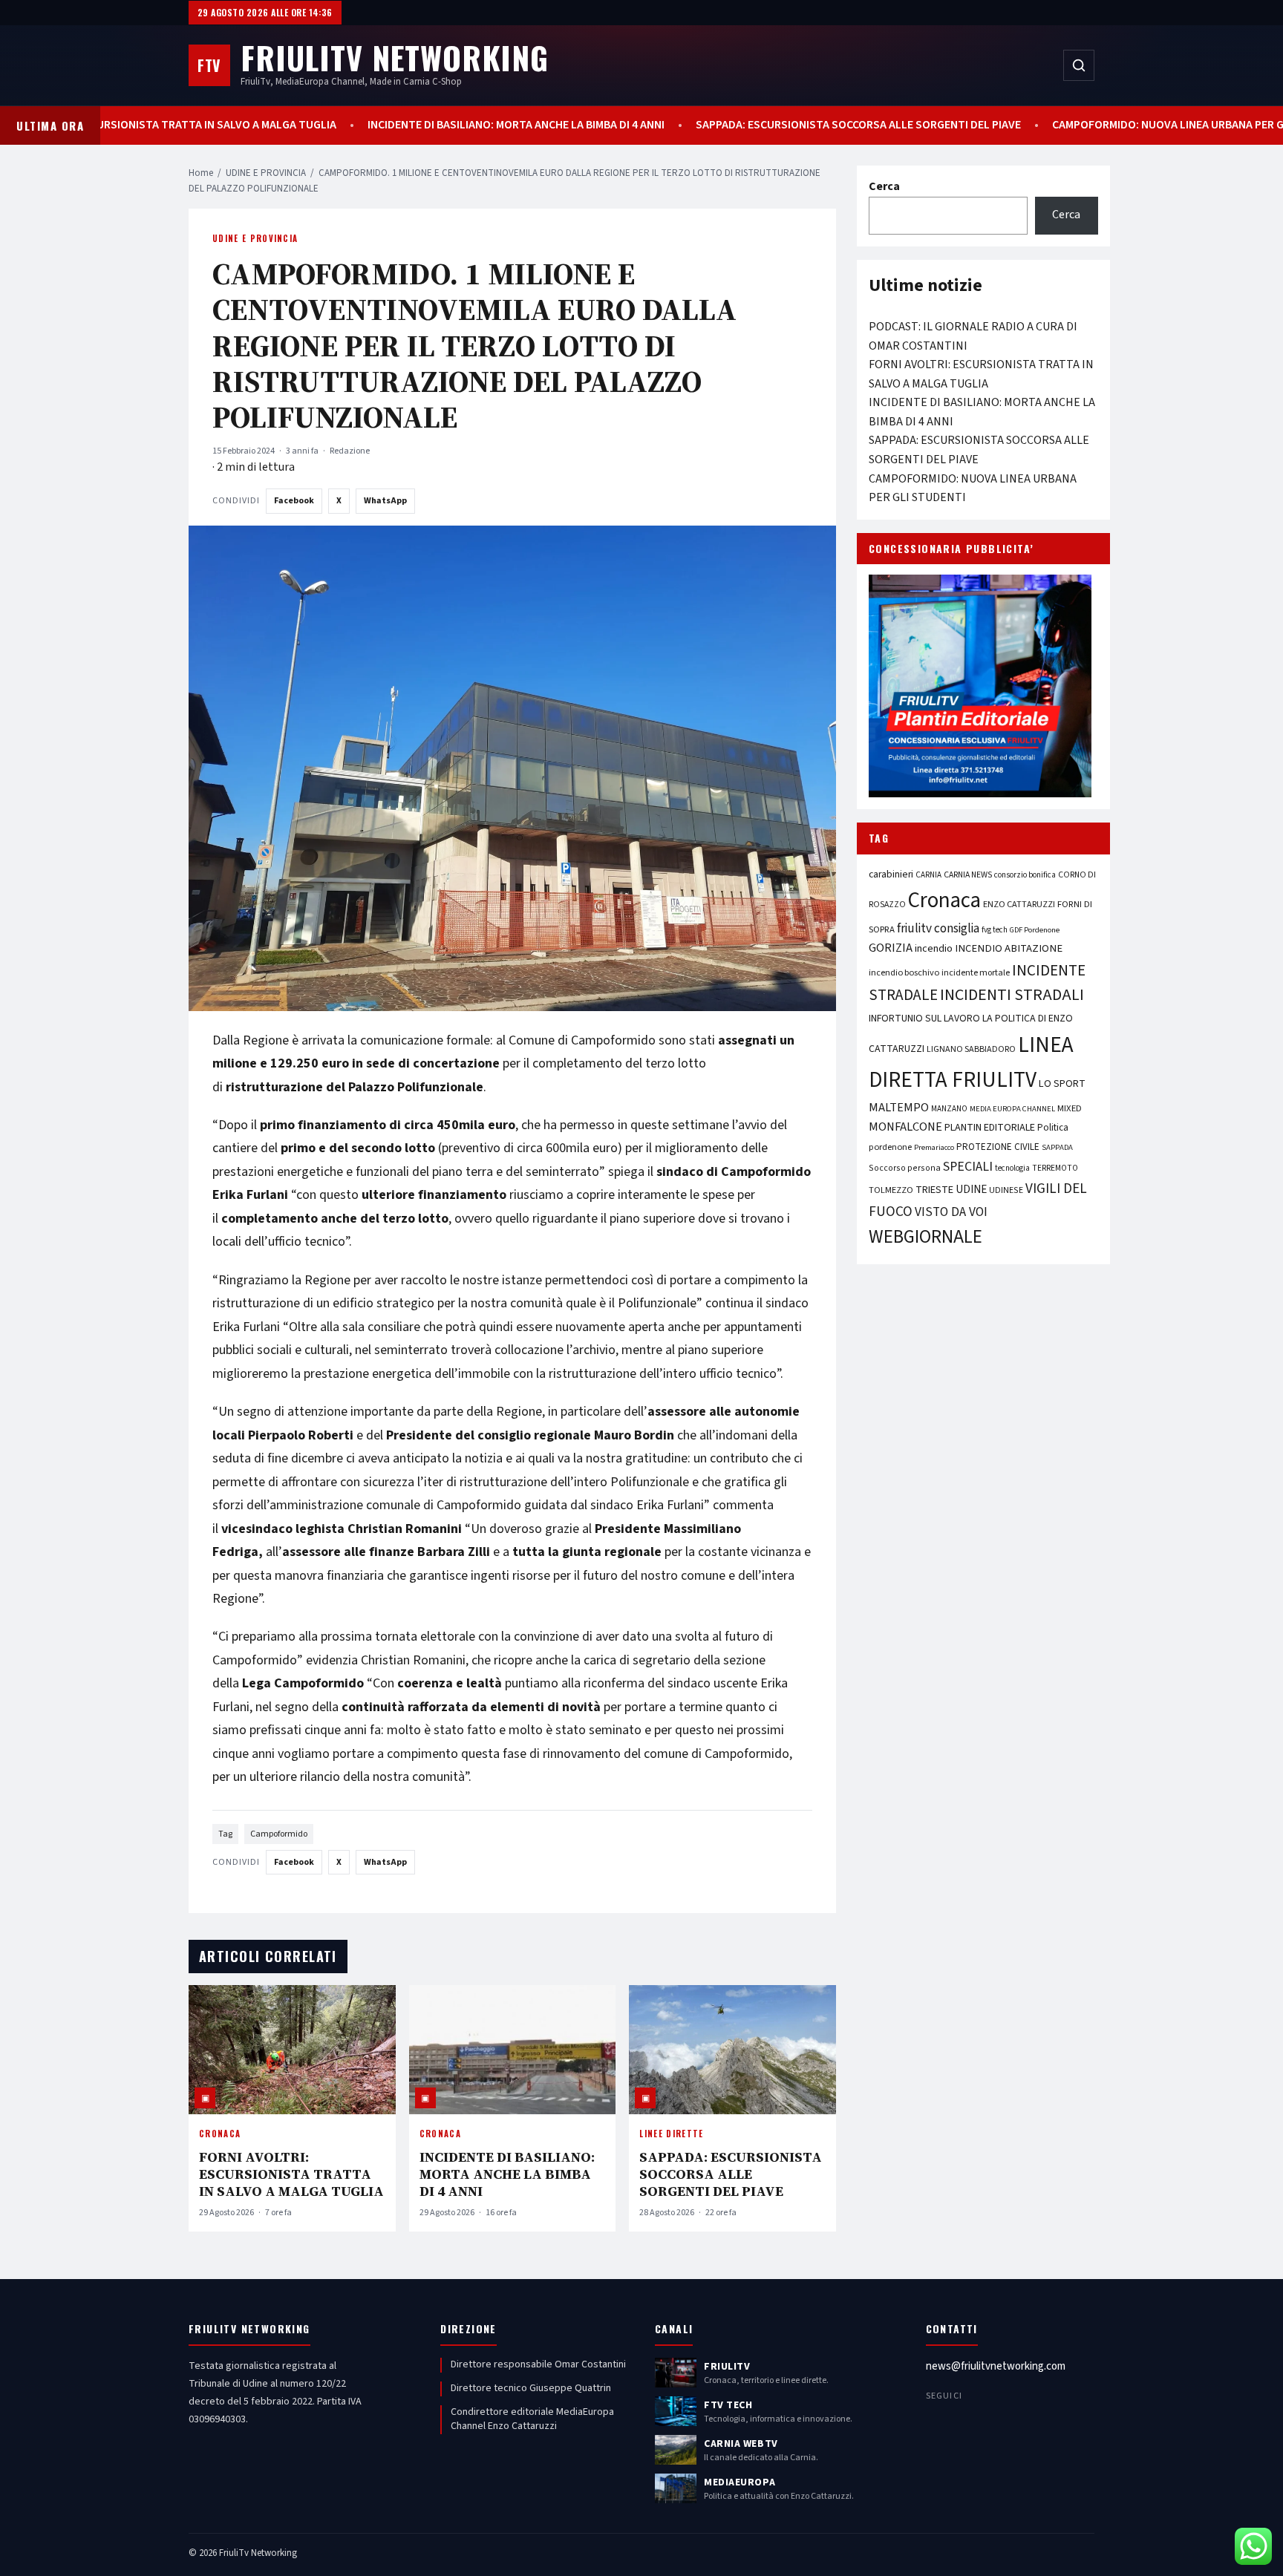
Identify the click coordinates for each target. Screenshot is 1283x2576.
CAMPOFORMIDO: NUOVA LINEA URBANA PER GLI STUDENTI (1129, 125)
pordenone (890, 1147)
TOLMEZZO (891, 1190)
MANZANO (949, 1109)
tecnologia (1012, 1168)
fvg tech (995, 930)
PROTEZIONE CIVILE (998, 1147)
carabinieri (891, 874)
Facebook (294, 501)
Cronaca (220, 2134)
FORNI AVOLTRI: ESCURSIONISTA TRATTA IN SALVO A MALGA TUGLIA (291, 2174)
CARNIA (928, 875)
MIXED (1070, 1108)
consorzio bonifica (1025, 875)
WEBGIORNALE (925, 1237)
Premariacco (934, 1147)
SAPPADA (1057, 1147)
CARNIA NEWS (968, 875)
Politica (1053, 1128)
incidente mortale (976, 972)
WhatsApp (385, 501)
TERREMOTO (1055, 1168)
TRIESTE (934, 1190)
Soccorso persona (905, 1168)
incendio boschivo (904, 972)
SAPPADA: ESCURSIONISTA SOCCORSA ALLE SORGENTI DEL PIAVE (787, 125)
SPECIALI (968, 1167)
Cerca (884, 186)
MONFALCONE (905, 1127)
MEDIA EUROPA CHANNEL (1012, 1109)
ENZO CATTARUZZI (1019, 904)
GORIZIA (891, 948)
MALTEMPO (899, 1108)
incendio (934, 948)
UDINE (971, 1190)
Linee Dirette (671, 2134)
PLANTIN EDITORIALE (990, 1128)
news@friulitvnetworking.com (996, 2366)
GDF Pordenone (1035, 930)
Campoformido (279, 1834)
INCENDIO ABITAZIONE (1009, 948)
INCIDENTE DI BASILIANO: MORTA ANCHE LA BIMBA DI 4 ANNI (445, 125)
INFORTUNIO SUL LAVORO (924, 1019)
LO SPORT (1062, 1083)
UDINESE (1006, 1190)
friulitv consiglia (938, 928)
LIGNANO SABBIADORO (971, 1049)
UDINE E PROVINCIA (266, 173)
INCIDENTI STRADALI (1012, 995)
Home (201, 173)
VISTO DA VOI (951, 1212)
